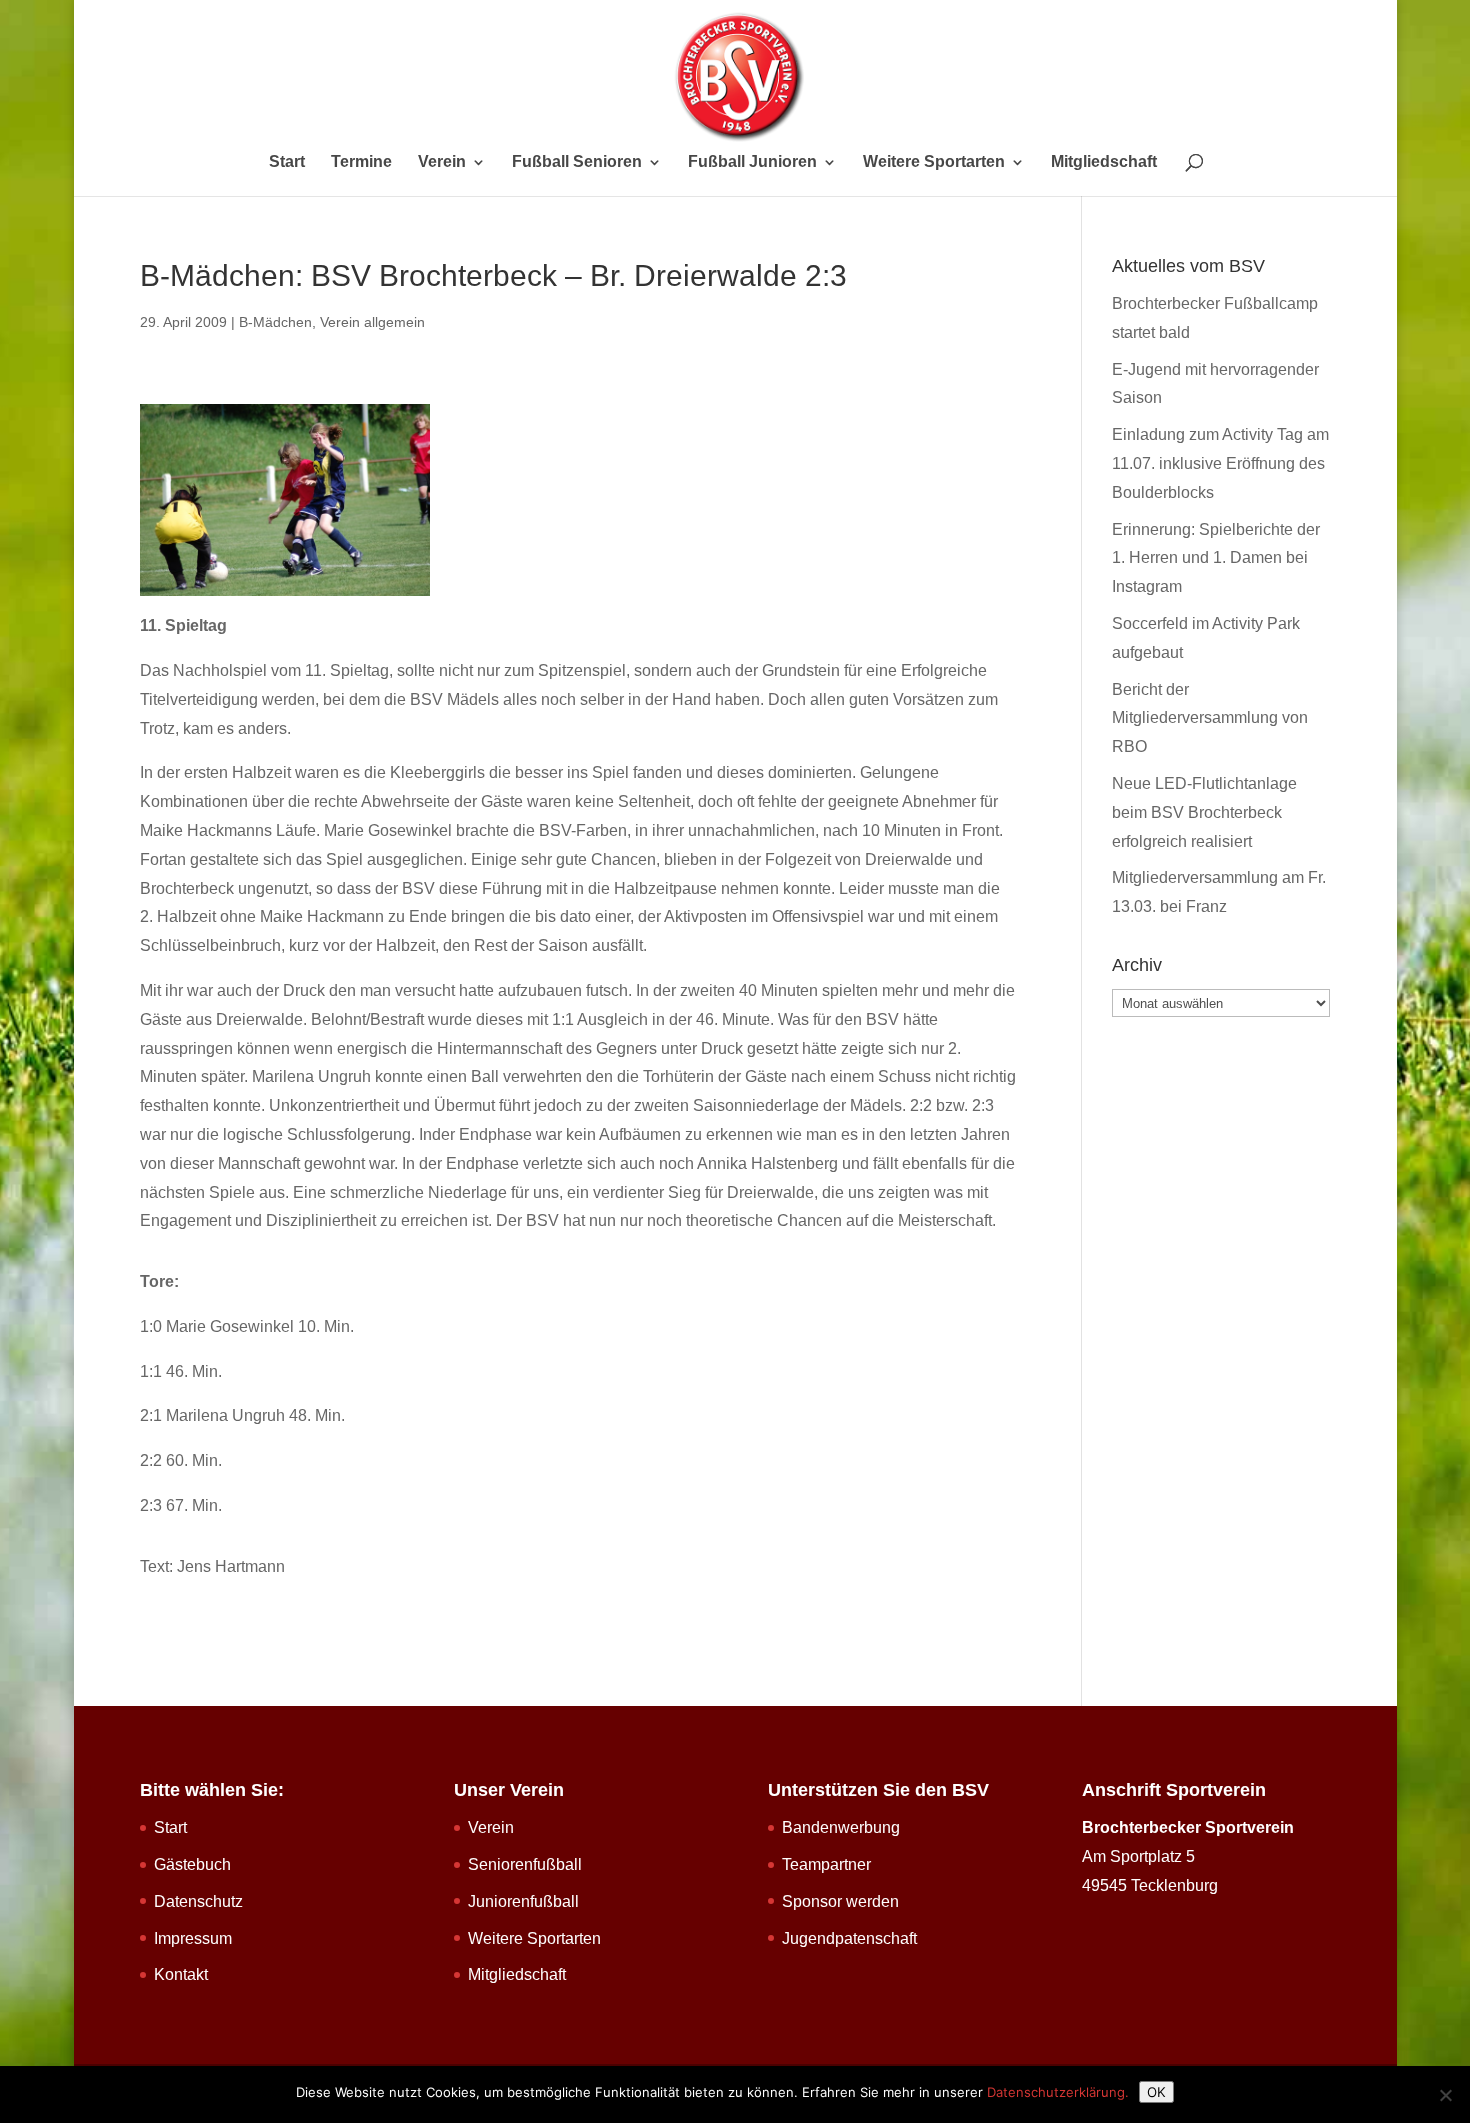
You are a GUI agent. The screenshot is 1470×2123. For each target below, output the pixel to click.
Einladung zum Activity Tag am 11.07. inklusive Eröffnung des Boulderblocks (1220, 463)
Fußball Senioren (577, 162)
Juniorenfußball (523, 1901)
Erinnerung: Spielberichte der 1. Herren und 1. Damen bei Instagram (1216, 558)
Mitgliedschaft (1104, 162)
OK (1156, 2092)
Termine (361, 162)
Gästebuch (192, 1864)
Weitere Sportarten (934, 162)
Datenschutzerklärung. (1058, 2092)
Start (287, 162)
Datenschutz (198, 1901)
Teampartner (826, 1864)
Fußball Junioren (752, 162)
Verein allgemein (372, 322)
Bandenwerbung (841, 1827)
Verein (442, 162)
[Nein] (1445, 2095)
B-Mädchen (275, 322)
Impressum (193, 1938)
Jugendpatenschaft (849, 1938)
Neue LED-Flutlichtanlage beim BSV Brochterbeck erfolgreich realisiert (1204, 812)
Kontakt (181, 1974)
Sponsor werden (840, 1901)
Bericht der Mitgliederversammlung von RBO (1210, 718)
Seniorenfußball (525, 1864)
